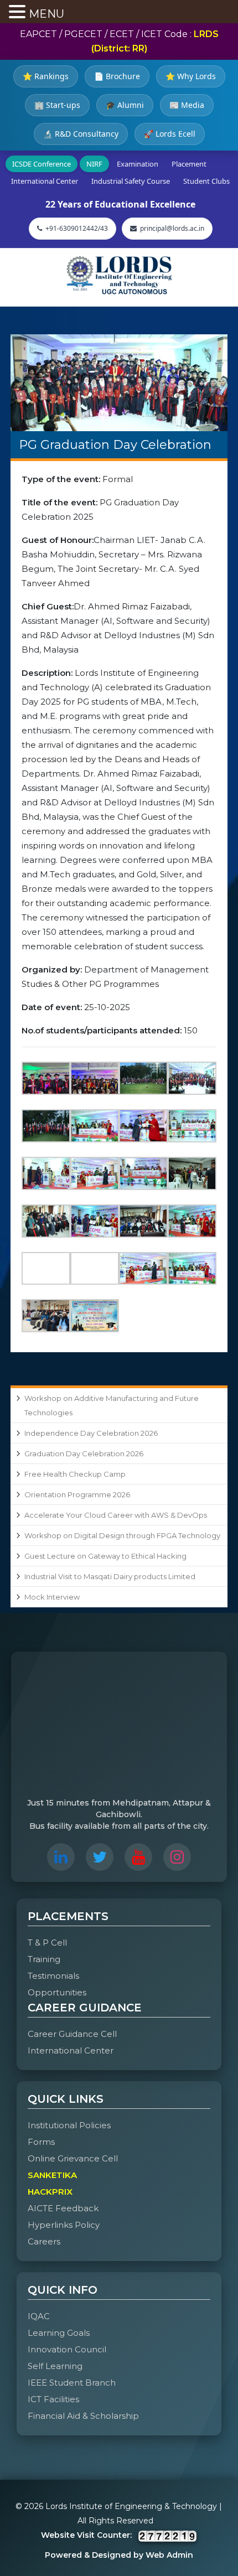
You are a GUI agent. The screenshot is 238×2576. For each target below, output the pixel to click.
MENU (46, 14)
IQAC (39, 2316)
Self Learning (55, 2366)
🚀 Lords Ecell (170, 134)
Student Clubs (206, 181)
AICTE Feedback (63, 2208)
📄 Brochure (117, 76)
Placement (189, 164)
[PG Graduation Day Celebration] (119, 383)
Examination (138, 164)
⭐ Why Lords (191, 76)
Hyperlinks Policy (64, 2225)
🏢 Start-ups (57, 105)
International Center (45, 181)
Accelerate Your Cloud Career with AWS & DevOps (116, 1515)
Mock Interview (52, 1597)
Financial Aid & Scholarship (83, 2416)
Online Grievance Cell (73, 2158)
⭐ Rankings (46, 76)
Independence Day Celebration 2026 (91, 1433)
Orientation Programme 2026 (77, 1494)
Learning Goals (59, 2333)
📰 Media (187, 105)
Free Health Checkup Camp (75, 1474)
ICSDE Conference (42, 164)
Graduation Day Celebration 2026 (84, 1453)
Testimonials (53, 1976)
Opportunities (57, 1992)
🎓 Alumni (125, 105)
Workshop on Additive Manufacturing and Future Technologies (112, 1405)
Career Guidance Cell (72, 2034)
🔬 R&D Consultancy (81, 134)
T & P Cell (47, 1943)
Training (44, 1959)
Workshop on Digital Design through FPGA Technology (122, 1535)
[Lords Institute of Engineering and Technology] (119, 275)
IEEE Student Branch (72, 2383)
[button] (19, 13)
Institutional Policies (69, 2125)
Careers (44, 2241)
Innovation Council (67, 2349)
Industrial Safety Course (131, 181)
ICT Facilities (53, 2399)
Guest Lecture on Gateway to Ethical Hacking (105, 1556)
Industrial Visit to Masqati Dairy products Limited (110, 1576)
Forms (41, 2142)
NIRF (94, 164)
